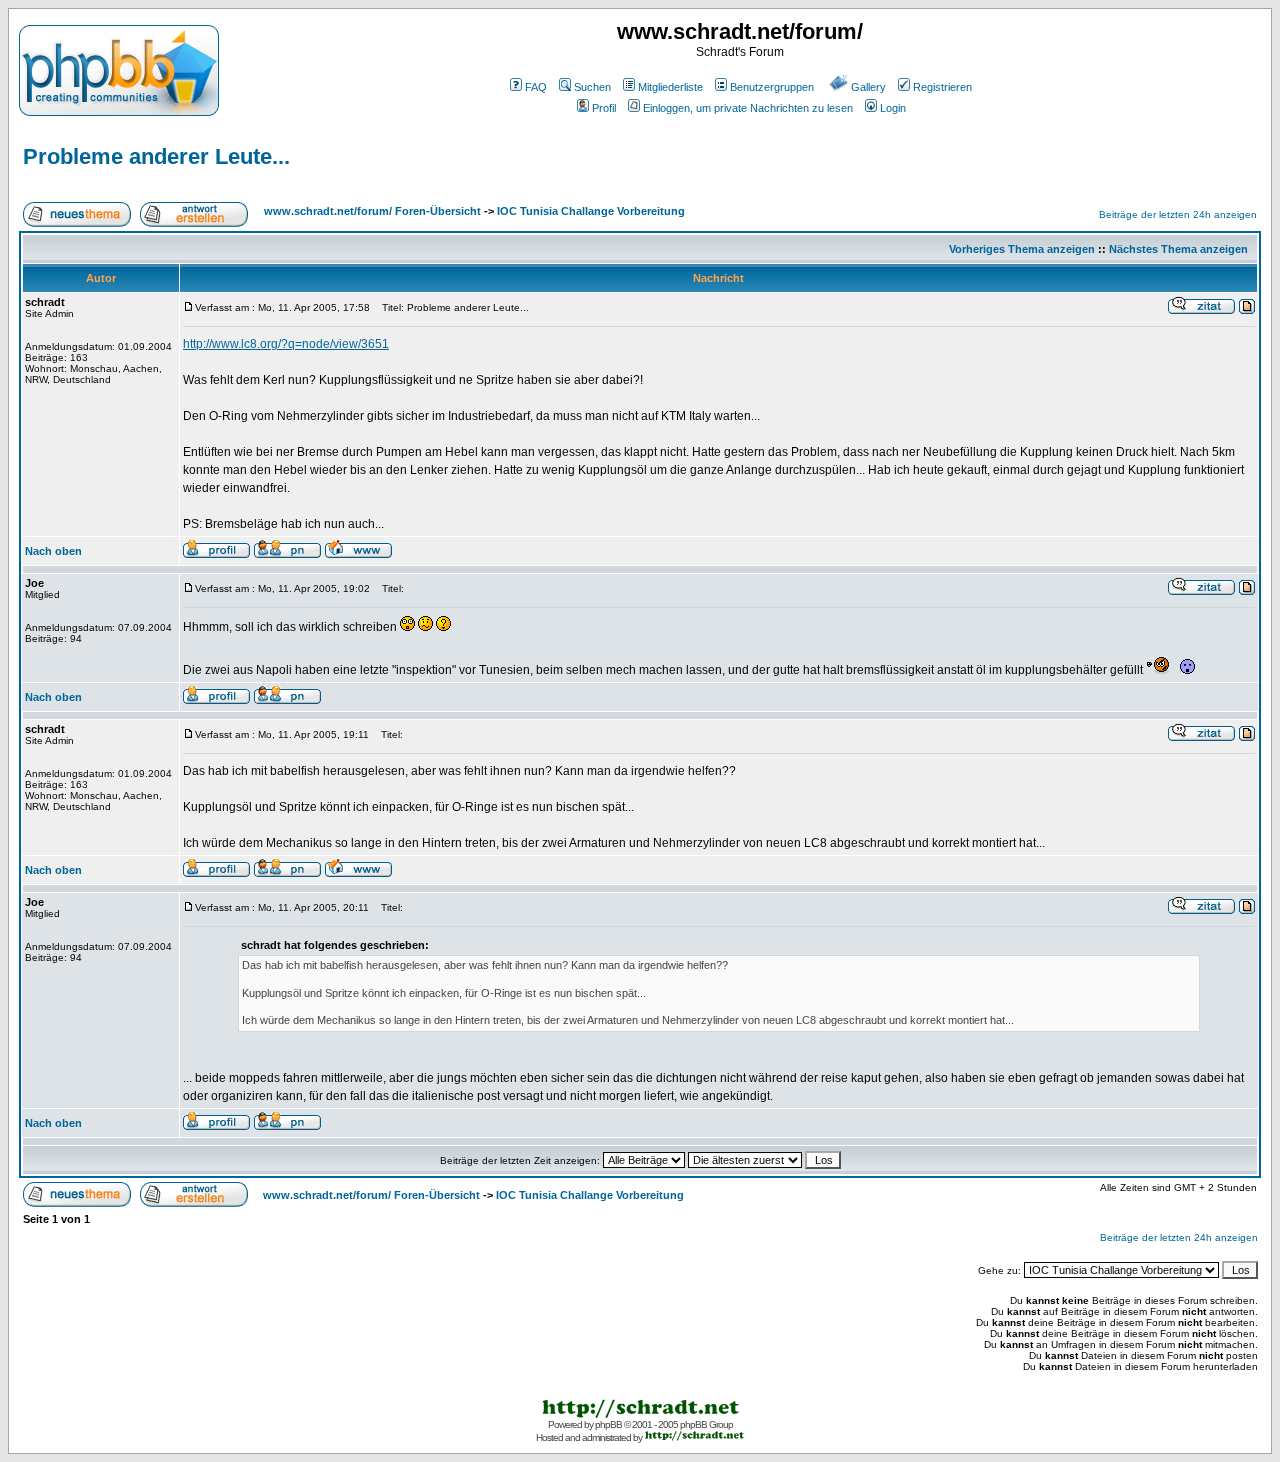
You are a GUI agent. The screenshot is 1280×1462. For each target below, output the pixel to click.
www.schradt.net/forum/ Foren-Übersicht (372, 211)
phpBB (608, 1424)
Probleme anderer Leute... (156, 156)
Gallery (868, 87)
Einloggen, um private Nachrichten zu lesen (748, 108)
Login (893, 108)
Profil (604, 108)
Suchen (592, 87)
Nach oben (53, 551)
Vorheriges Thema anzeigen (1022, 249)
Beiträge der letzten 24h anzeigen (1178, 214)
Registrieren (942, 87)
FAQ (536, 87)
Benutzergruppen (772, 87)
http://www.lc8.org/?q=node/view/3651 (286, 344)
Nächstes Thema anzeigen (1178, 249)
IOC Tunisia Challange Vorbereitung (591, 211)
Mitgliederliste (670, 87)
